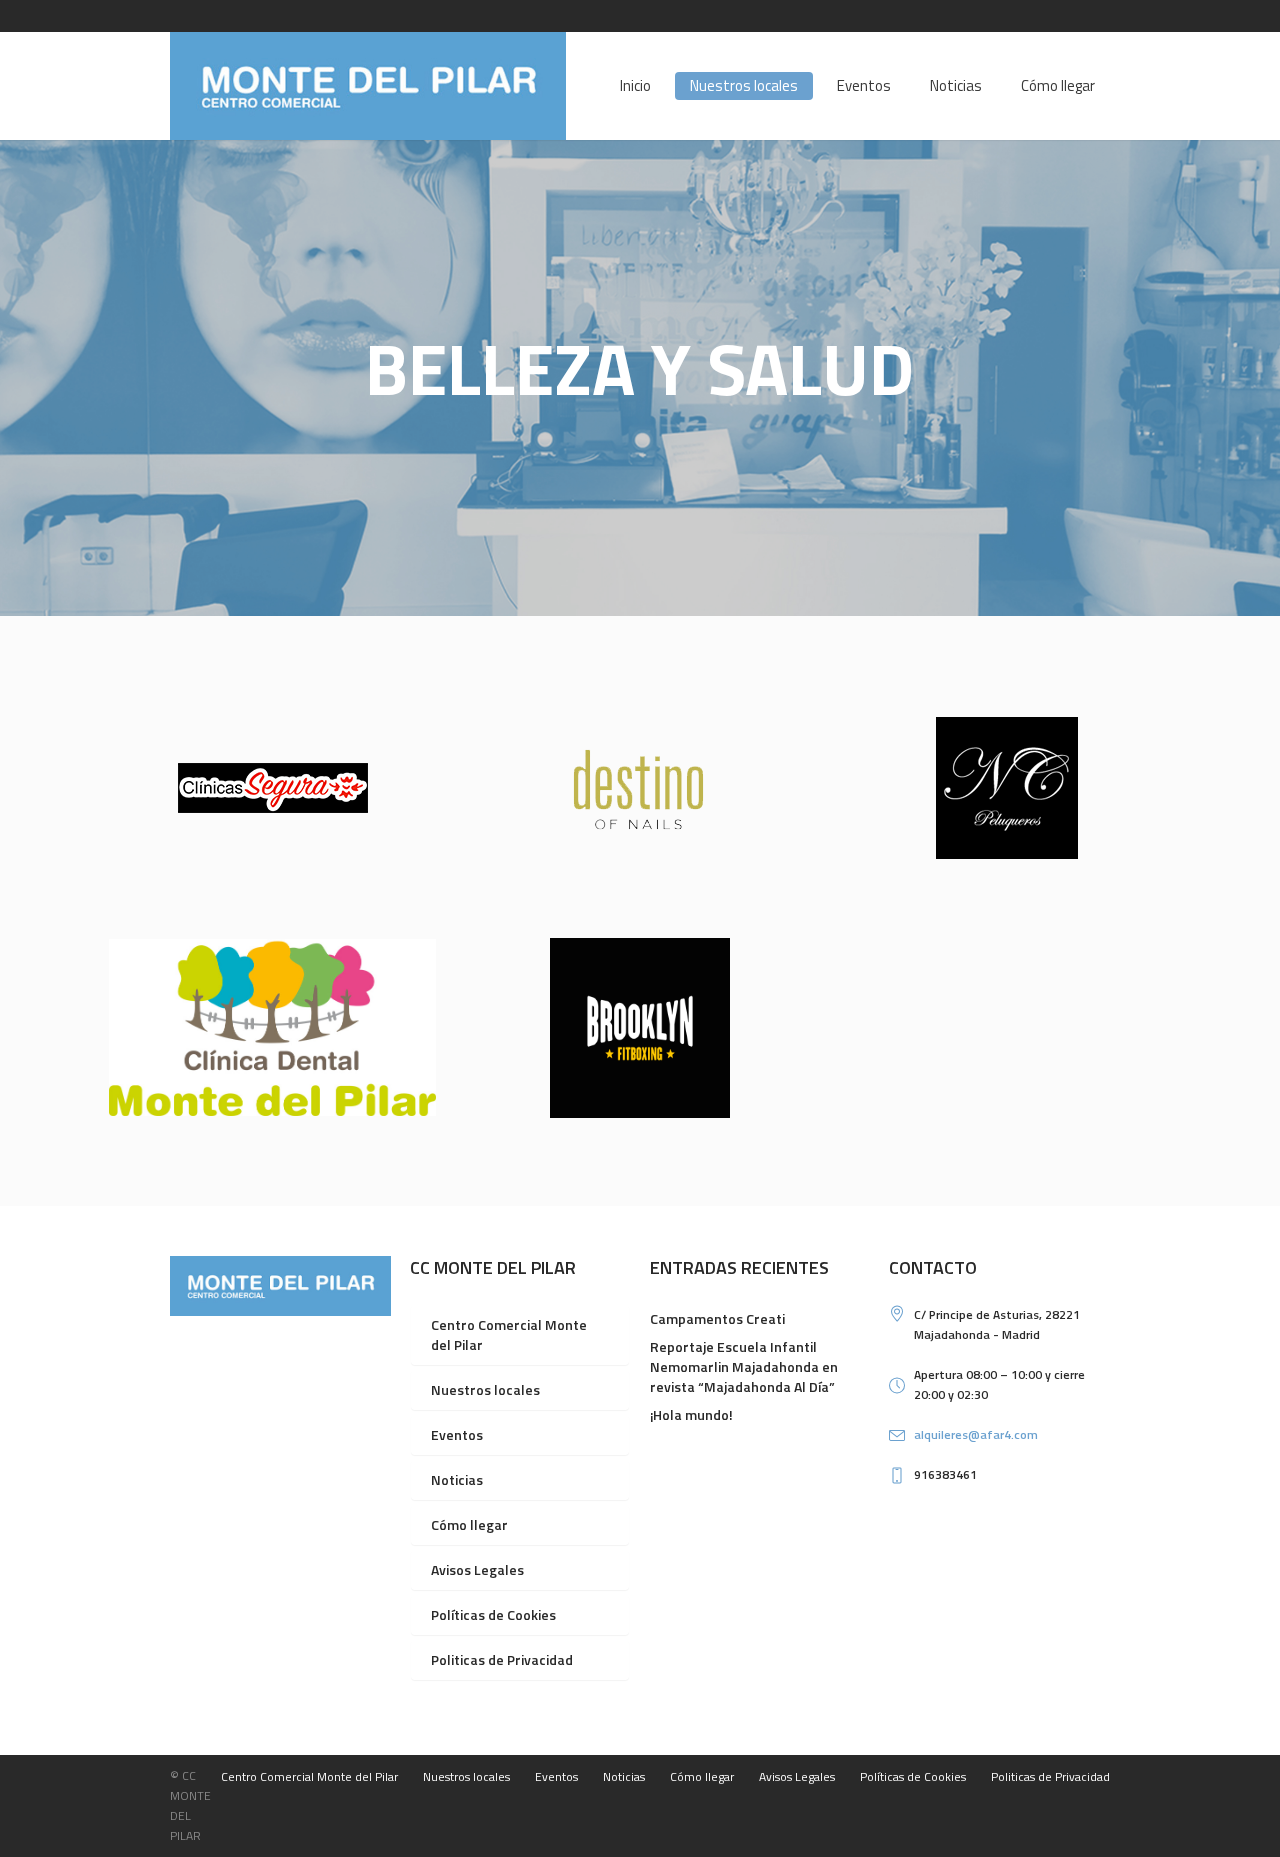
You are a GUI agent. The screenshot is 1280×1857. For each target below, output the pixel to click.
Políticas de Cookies (493, 1614)
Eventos (457, 1434)
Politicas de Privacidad (502, 1659)
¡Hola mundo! (691, 1414)
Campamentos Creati (717, 1318)
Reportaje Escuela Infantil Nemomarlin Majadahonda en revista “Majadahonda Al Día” (744, 1366)
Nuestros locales (485, 1389)
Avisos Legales (477, 1569)
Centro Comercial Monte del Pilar (509, 1334)
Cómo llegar (469, 1524)
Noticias (457, 1479)
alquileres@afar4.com (976, 1434)
